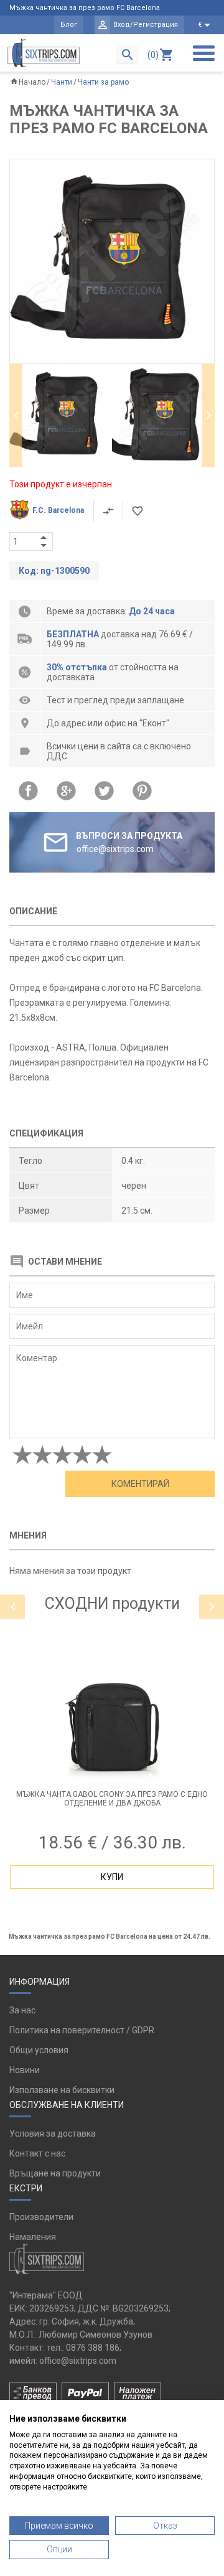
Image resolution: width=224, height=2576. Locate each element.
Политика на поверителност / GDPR (82, 2030)
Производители (41, 2217)
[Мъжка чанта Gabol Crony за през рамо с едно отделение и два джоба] (112, 1725)
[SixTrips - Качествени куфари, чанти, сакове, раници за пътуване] (44, 53)
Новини (25, 2070)
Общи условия (39, 2050)
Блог (69, 25)
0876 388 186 (93, 2348)
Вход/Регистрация (146, 25)
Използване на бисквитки (62, 2090)
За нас (22, 2010)
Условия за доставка (53, 2133)
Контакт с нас (37, 2153)
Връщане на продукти (55, 2173)
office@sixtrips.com (78, 2361)
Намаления (33, 2237)
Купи (112, 1877)
